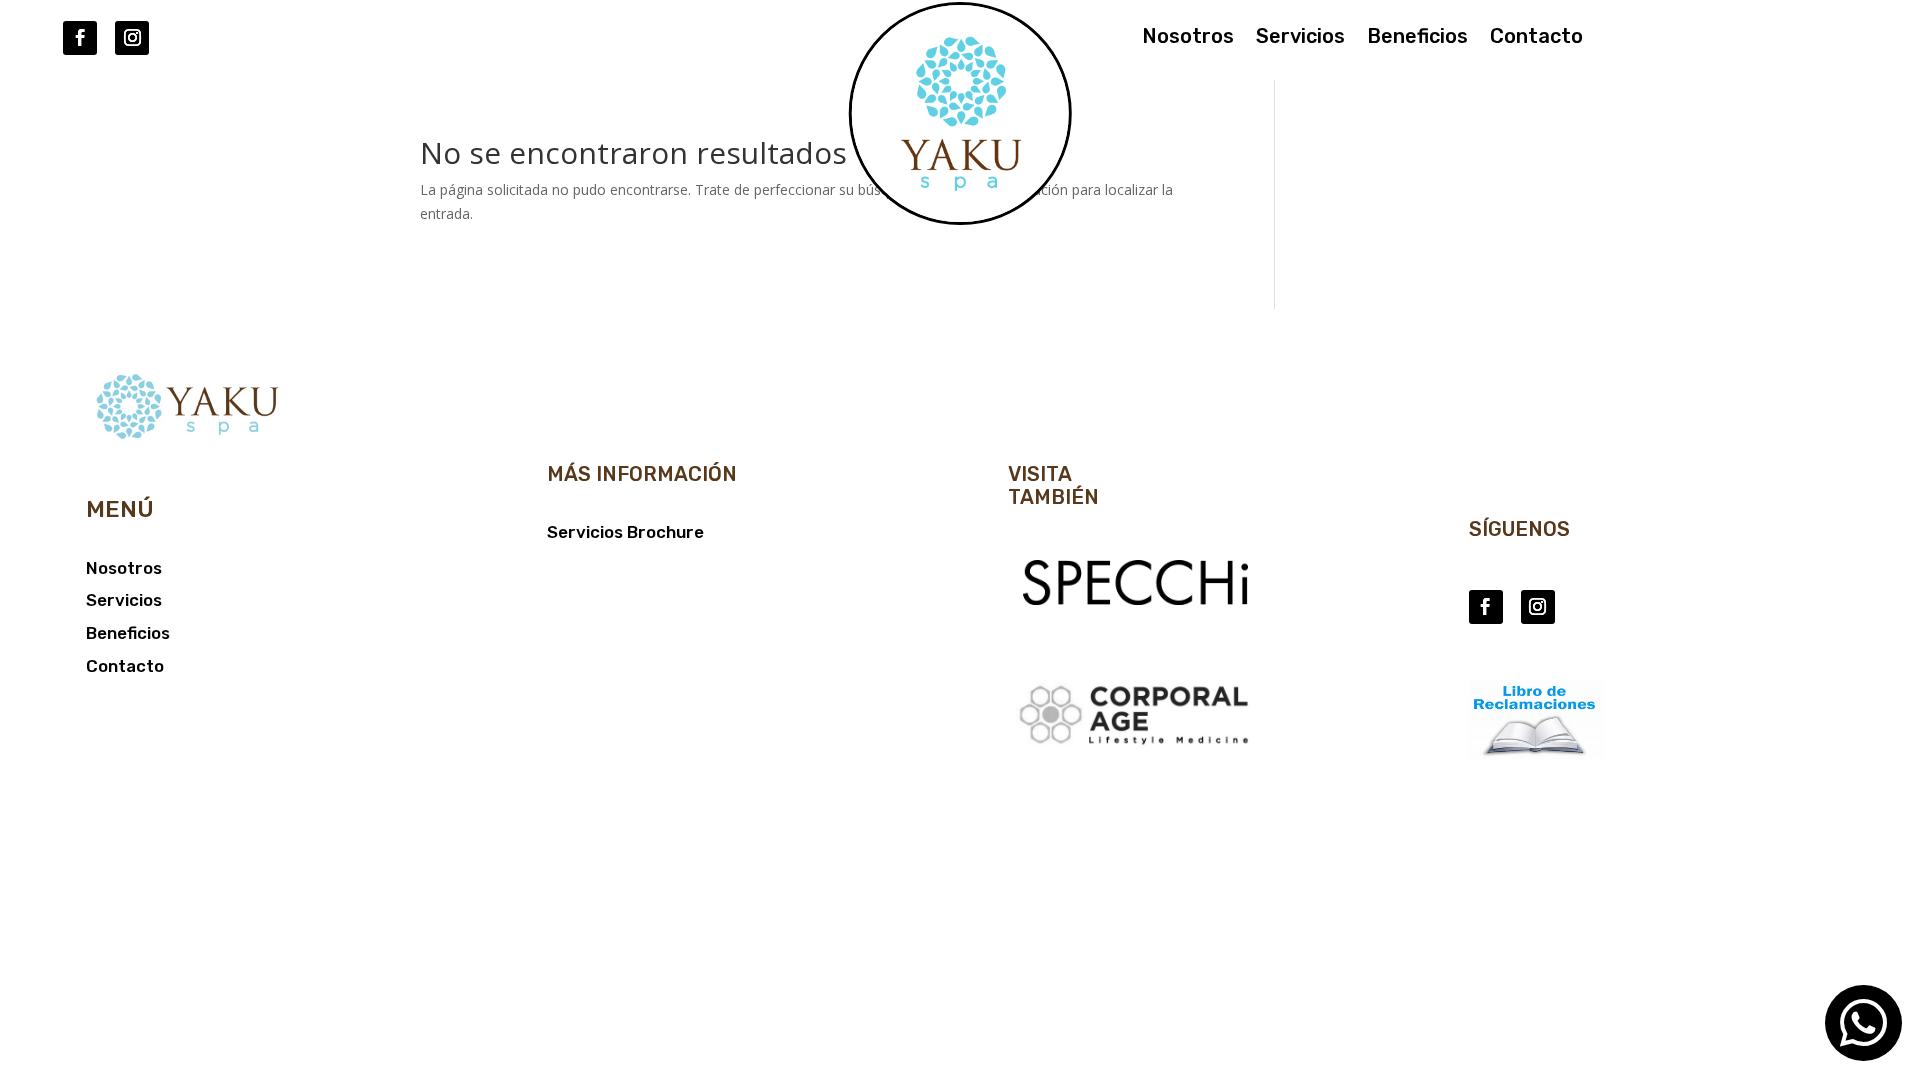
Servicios (1300, 38)
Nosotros (1188, 38)
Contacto (1536, 38)
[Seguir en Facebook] (80, 38)
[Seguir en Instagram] (132, 38)
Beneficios (1417, 38)
